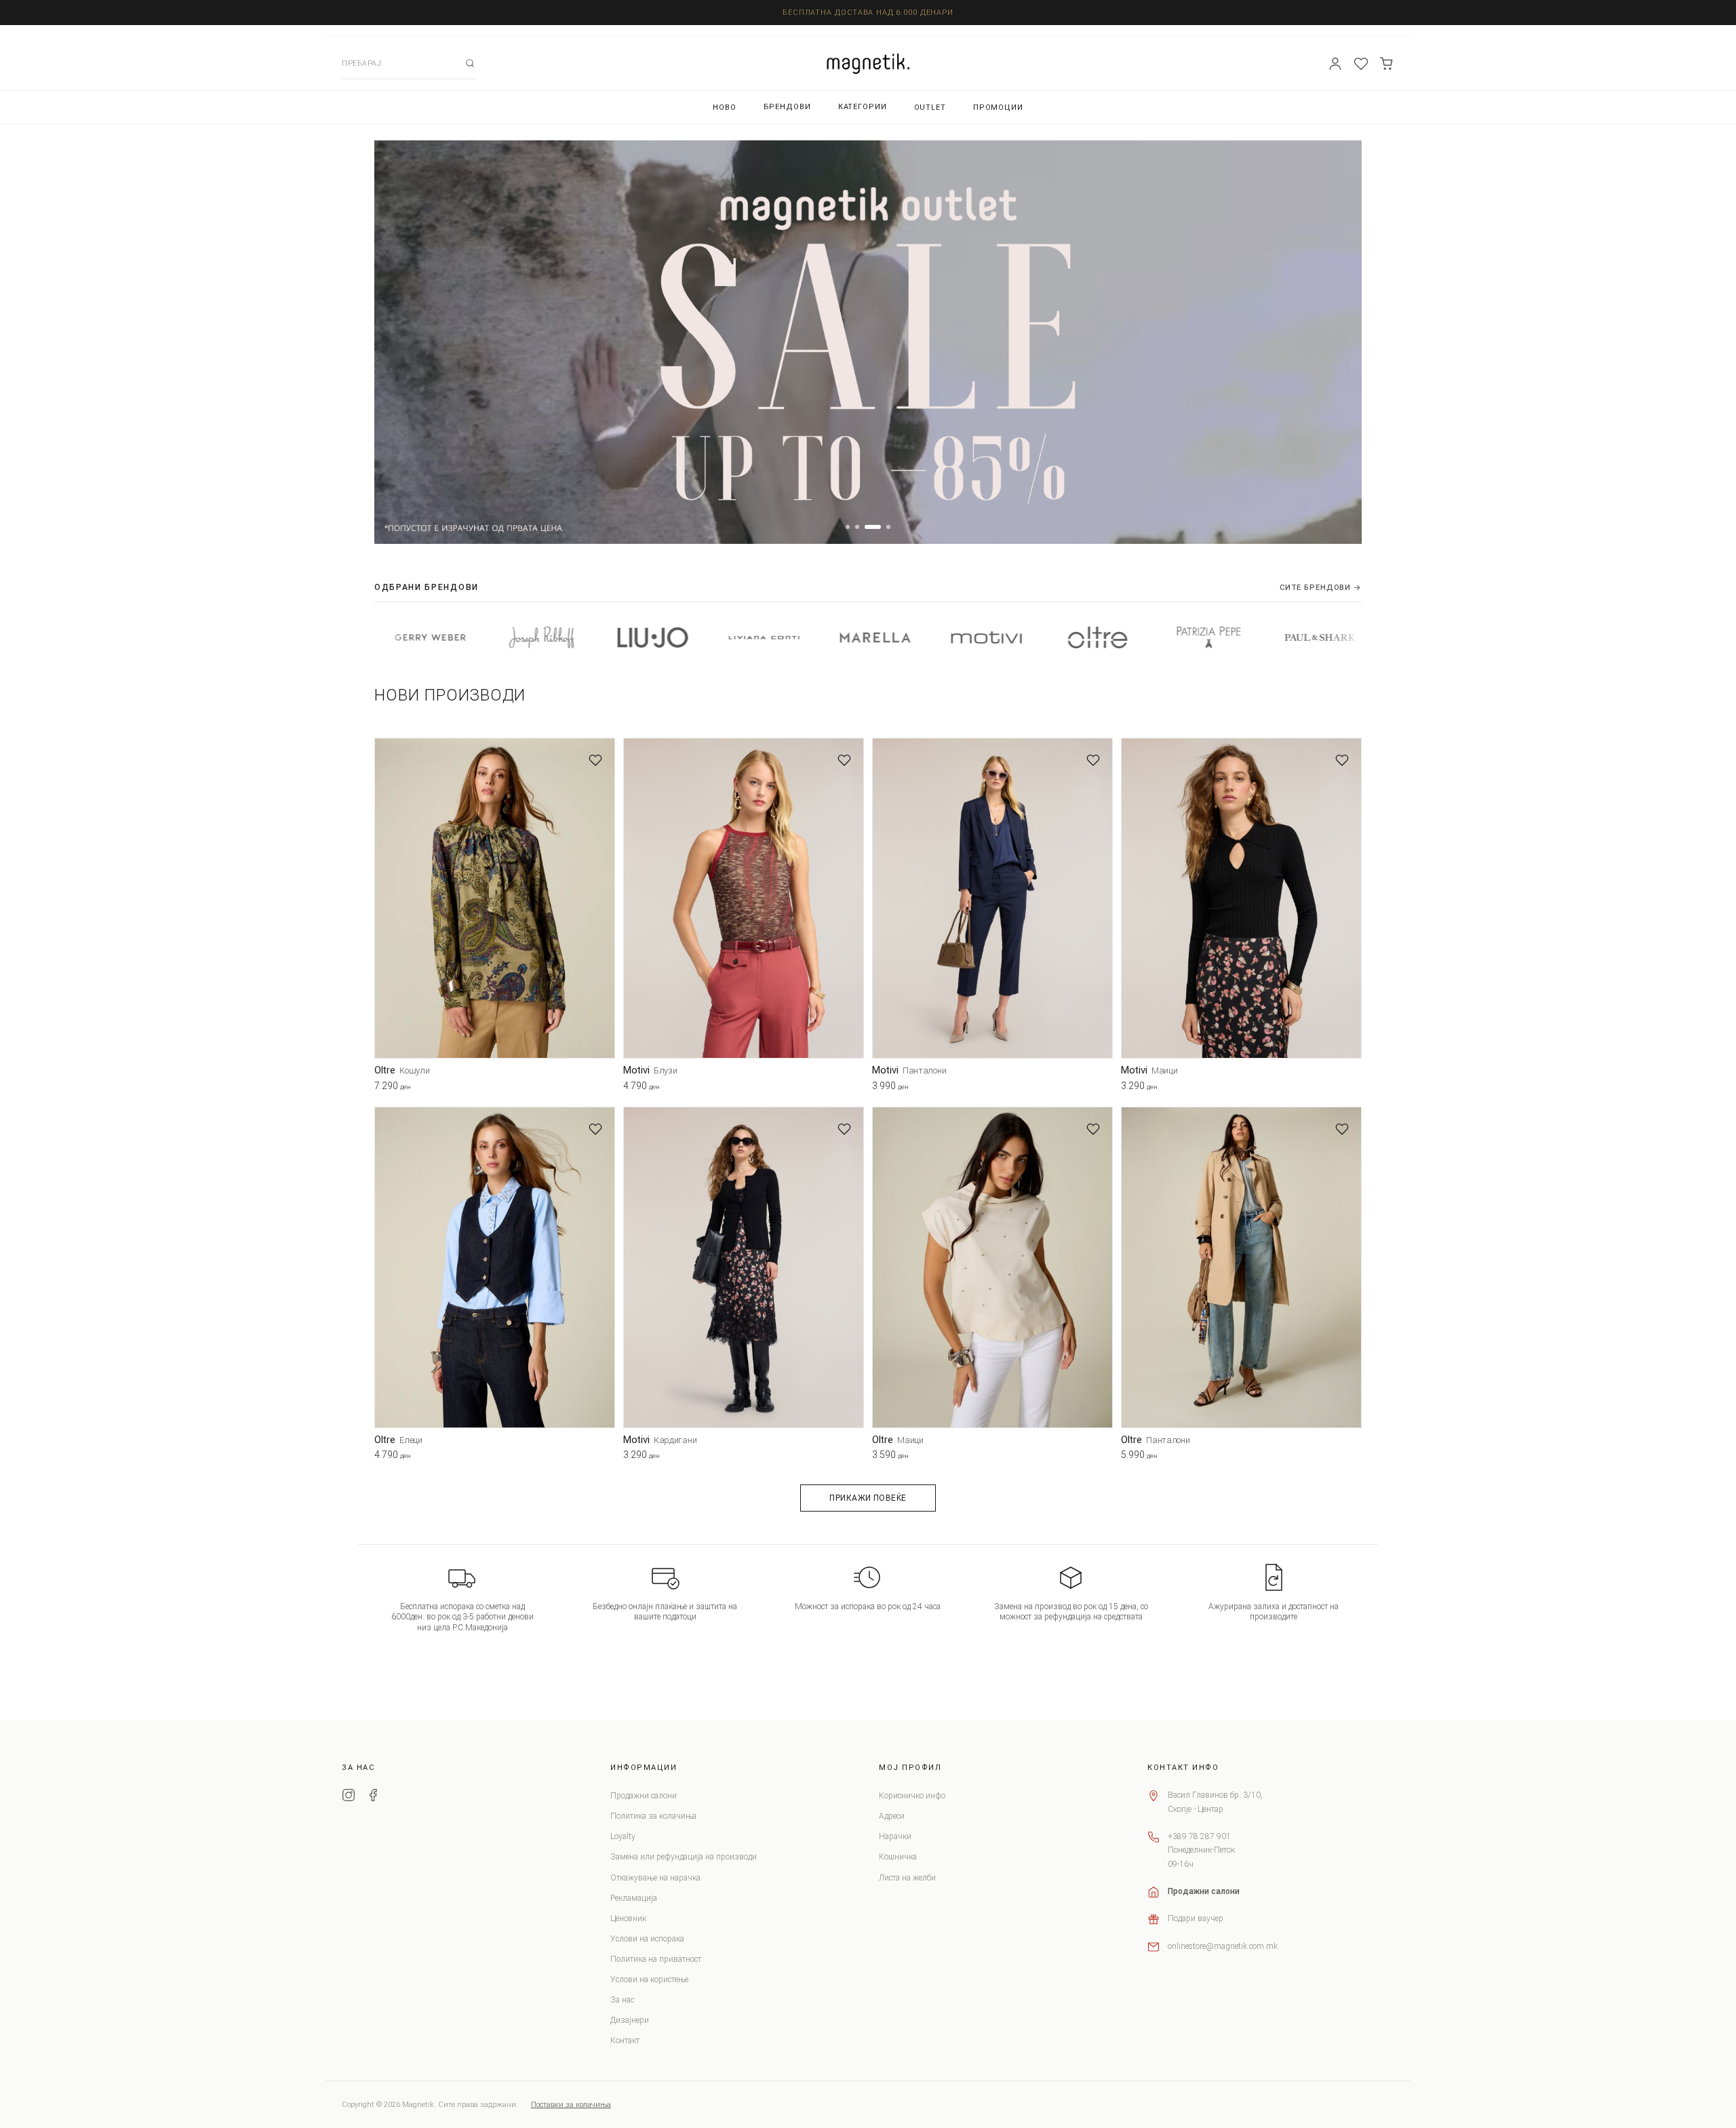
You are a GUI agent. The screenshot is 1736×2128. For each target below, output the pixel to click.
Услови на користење (649, 1979)
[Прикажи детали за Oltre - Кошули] (495, 898)
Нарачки (895, 1836)
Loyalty (623, 1836)
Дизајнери (630, 2020)
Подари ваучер (1196, 1918)
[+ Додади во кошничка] (605, 1088)
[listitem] (426, 637)
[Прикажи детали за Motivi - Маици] (1241, 898)
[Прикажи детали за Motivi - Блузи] (744, 898)
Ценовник (628, 1918)
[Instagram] (349, 1797)
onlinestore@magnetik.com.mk (1223, 1946)
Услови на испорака (647, 1939)
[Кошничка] (1387, 64)
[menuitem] (725, 107)
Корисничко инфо (912, 1796)
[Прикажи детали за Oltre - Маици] (992, 1267)
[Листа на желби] (1361, 64)
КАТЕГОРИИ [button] (863, 107)
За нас (622, 2000)
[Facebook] (373, 1797)
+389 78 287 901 (1199, 1836)
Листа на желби (907, 1878)
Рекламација (634, 1898)
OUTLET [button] (930, 107)
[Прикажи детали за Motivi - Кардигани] (744, 1267)
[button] (848, 527)
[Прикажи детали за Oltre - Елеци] (495, 1267)
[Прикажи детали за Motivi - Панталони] (992, 898)
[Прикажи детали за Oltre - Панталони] (1241, 1267)
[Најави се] (1335, 64)
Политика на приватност (656, 1959)
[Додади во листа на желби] (595, 760)
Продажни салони (644, 1796)
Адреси (892, 1816)
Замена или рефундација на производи (684, 1857)
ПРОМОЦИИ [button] (998, 107)
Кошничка (898, 1857)
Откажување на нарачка (655, 1878)
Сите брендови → (1321, 588)
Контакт (625, 2041)
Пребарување (470, 63)
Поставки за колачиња (571, 2105)
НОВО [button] (725, 107)
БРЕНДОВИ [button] (787, 107)
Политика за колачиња (653, 1816)
